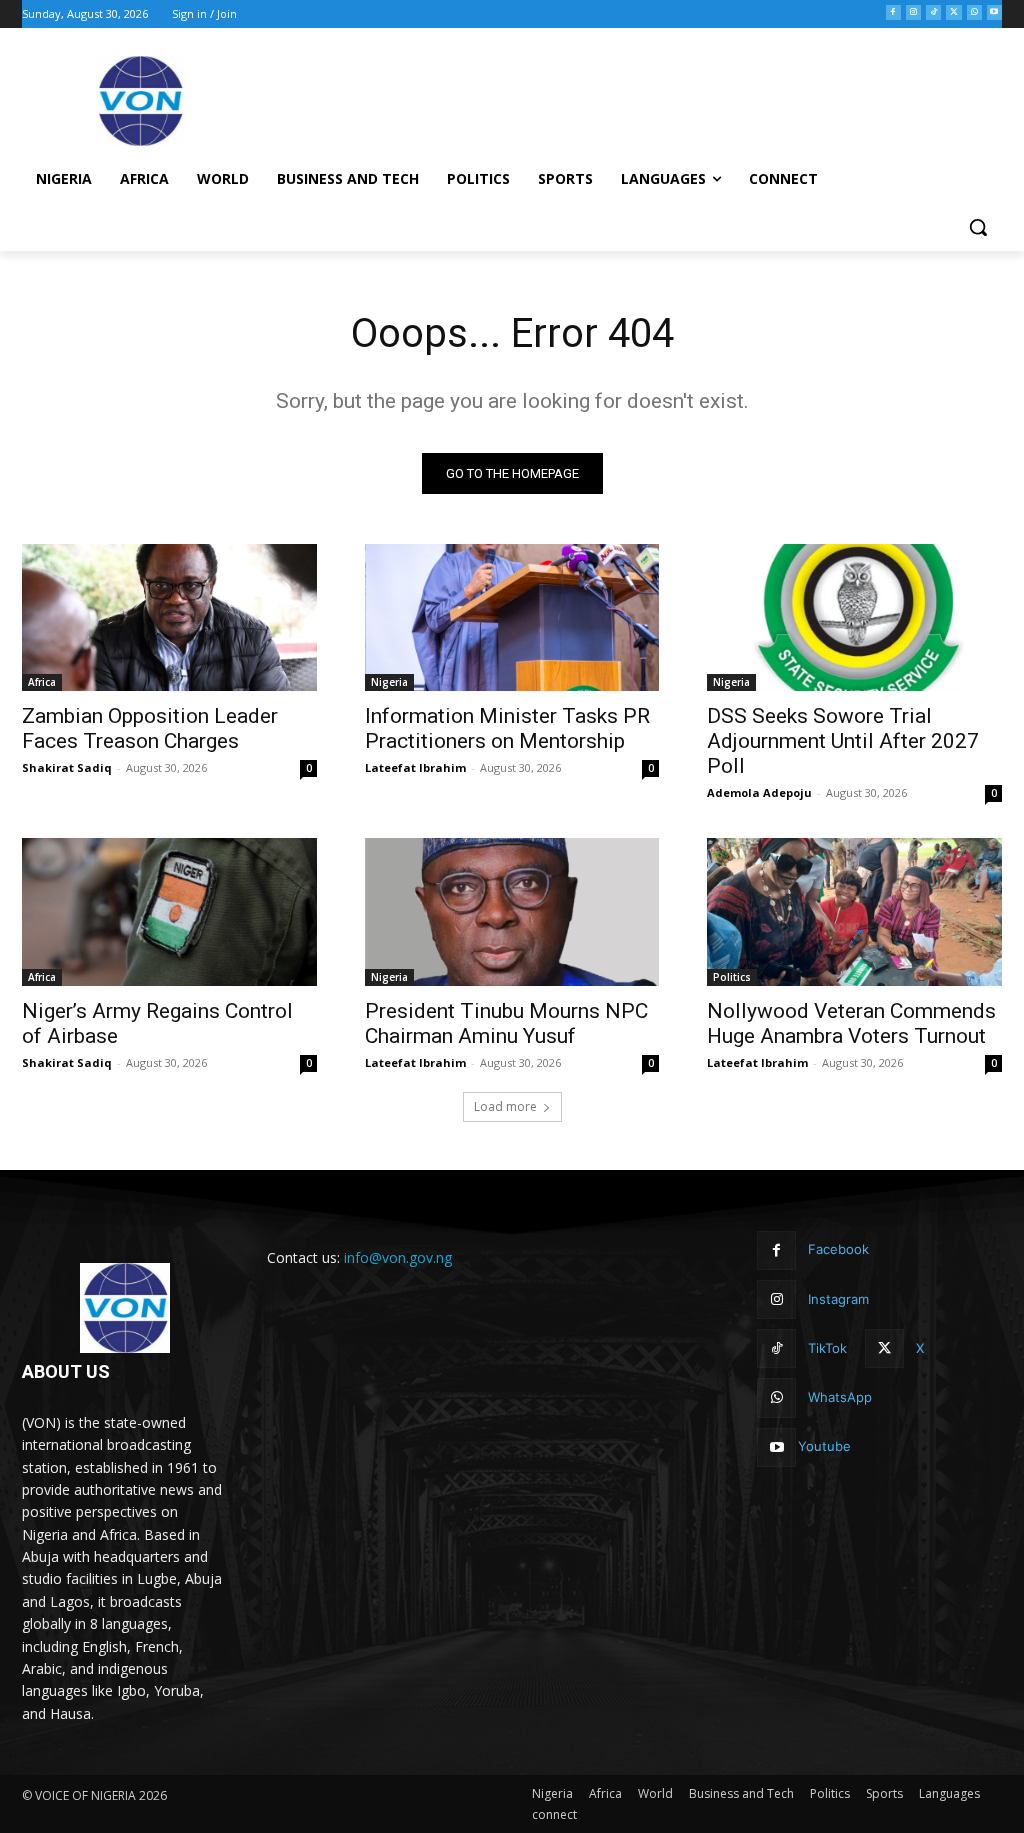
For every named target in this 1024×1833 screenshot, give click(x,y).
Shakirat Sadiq (67, 767)
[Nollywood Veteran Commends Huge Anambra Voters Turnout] (854, 911)
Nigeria (389, 682)
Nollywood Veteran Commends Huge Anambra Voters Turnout (851, 1023)
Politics (732, 977)
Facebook (838, 1249)
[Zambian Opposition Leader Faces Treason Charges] (169, 617)
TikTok (827, 1348)
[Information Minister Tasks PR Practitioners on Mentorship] (512, 617)
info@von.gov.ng (398, 1257)
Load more (505, 1106)
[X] (953, 12)
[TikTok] (933, 12)
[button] (978, 227)
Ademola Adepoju (759, 792)
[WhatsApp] (974, 12)
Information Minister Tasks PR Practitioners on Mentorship (507, 728)
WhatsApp (840, 1397)
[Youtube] (994, 12)
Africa (42, 682)
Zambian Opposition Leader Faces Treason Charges (150, 728)
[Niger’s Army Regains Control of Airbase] (169, 911)
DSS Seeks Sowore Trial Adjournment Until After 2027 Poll (843, 741)
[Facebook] (893, 12)
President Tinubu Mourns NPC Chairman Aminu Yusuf (506, 1023)
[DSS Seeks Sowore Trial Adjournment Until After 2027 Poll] (854, 617)
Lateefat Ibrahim (415, 767)
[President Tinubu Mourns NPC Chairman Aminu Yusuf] (512, 911)
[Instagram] (913, 12)
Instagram (838, 1299)
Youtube (824, 1446)
